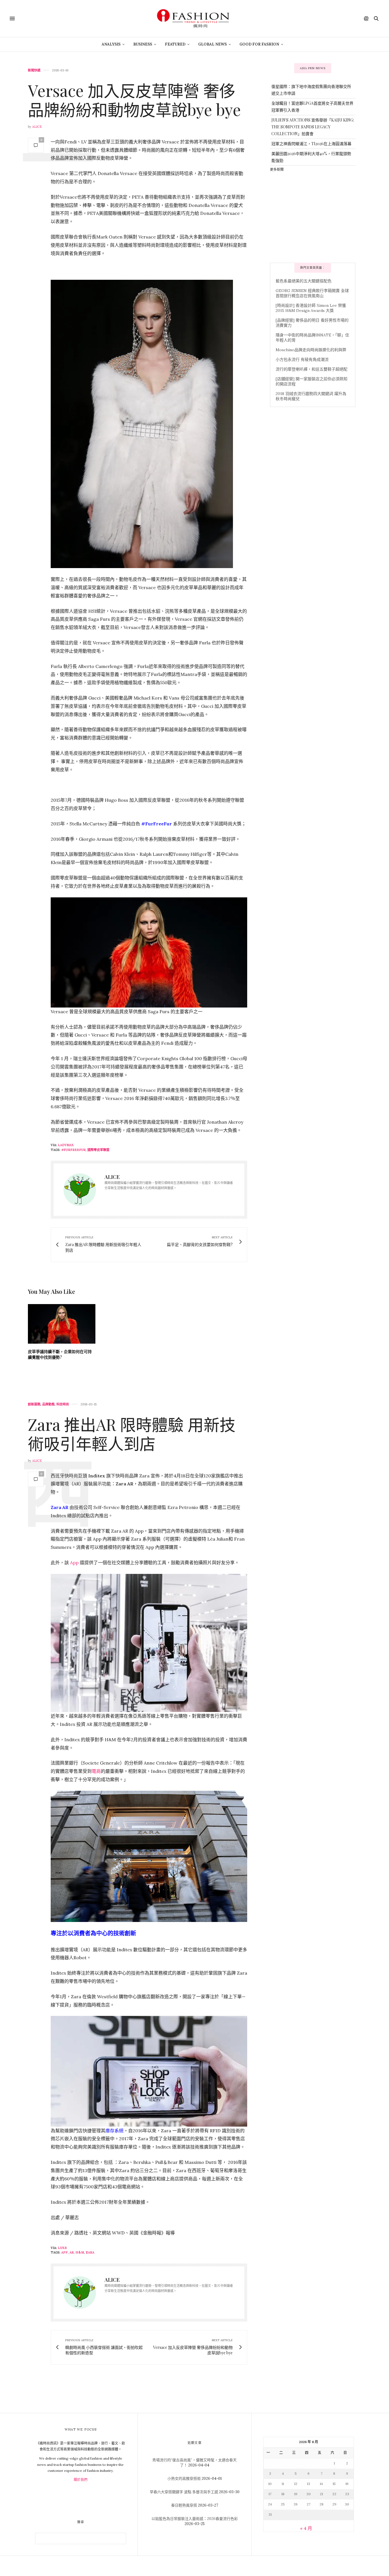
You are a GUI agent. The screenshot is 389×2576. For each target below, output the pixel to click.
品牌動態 (48, 1404)
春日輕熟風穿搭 (184, 2505)
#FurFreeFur (73, 1150)
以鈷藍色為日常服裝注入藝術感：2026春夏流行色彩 (195, 2519)
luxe (62, 2248)
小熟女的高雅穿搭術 (184, 2479)
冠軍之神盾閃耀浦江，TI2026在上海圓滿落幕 (311, 144)
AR (72, 2252)
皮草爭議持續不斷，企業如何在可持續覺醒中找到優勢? (60, 1354)
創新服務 (34, 1404)
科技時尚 (63, 1404)
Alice (37, 127)
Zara (90, 2252)
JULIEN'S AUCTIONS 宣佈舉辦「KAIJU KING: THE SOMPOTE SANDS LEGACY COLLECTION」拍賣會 (313, 127)
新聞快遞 (34, 70)
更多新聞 (277, 169)
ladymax (66, 1145)
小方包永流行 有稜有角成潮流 (302, 359)
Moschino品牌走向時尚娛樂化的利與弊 (311, 350)
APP (65, 2252)
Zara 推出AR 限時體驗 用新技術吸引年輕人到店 (132, 1434)
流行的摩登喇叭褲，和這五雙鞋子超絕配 (312, 369)
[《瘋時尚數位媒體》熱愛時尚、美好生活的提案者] (195, 18)
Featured (175, 44)
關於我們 (81, 2480)
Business (143, 44)
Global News (212, 44)
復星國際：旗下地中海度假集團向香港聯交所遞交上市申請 (311, 90)
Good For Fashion (259, 44)
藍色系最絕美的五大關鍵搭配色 (304, 281)
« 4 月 (306, 2528)
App (75, 1563)
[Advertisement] (313, 217)
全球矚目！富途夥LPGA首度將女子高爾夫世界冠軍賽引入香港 (312, 107)
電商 (96, 1771)
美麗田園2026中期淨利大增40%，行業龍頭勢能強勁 (311, 157)
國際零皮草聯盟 (98, 1150)
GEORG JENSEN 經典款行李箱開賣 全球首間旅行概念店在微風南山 (312, 293)
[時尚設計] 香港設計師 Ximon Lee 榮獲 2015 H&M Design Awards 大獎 (311, 308)
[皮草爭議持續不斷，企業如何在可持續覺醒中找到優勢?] (62, 1324)
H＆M (80, 2252)
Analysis (111, 44)
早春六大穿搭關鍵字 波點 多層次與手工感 (184, 2492)
